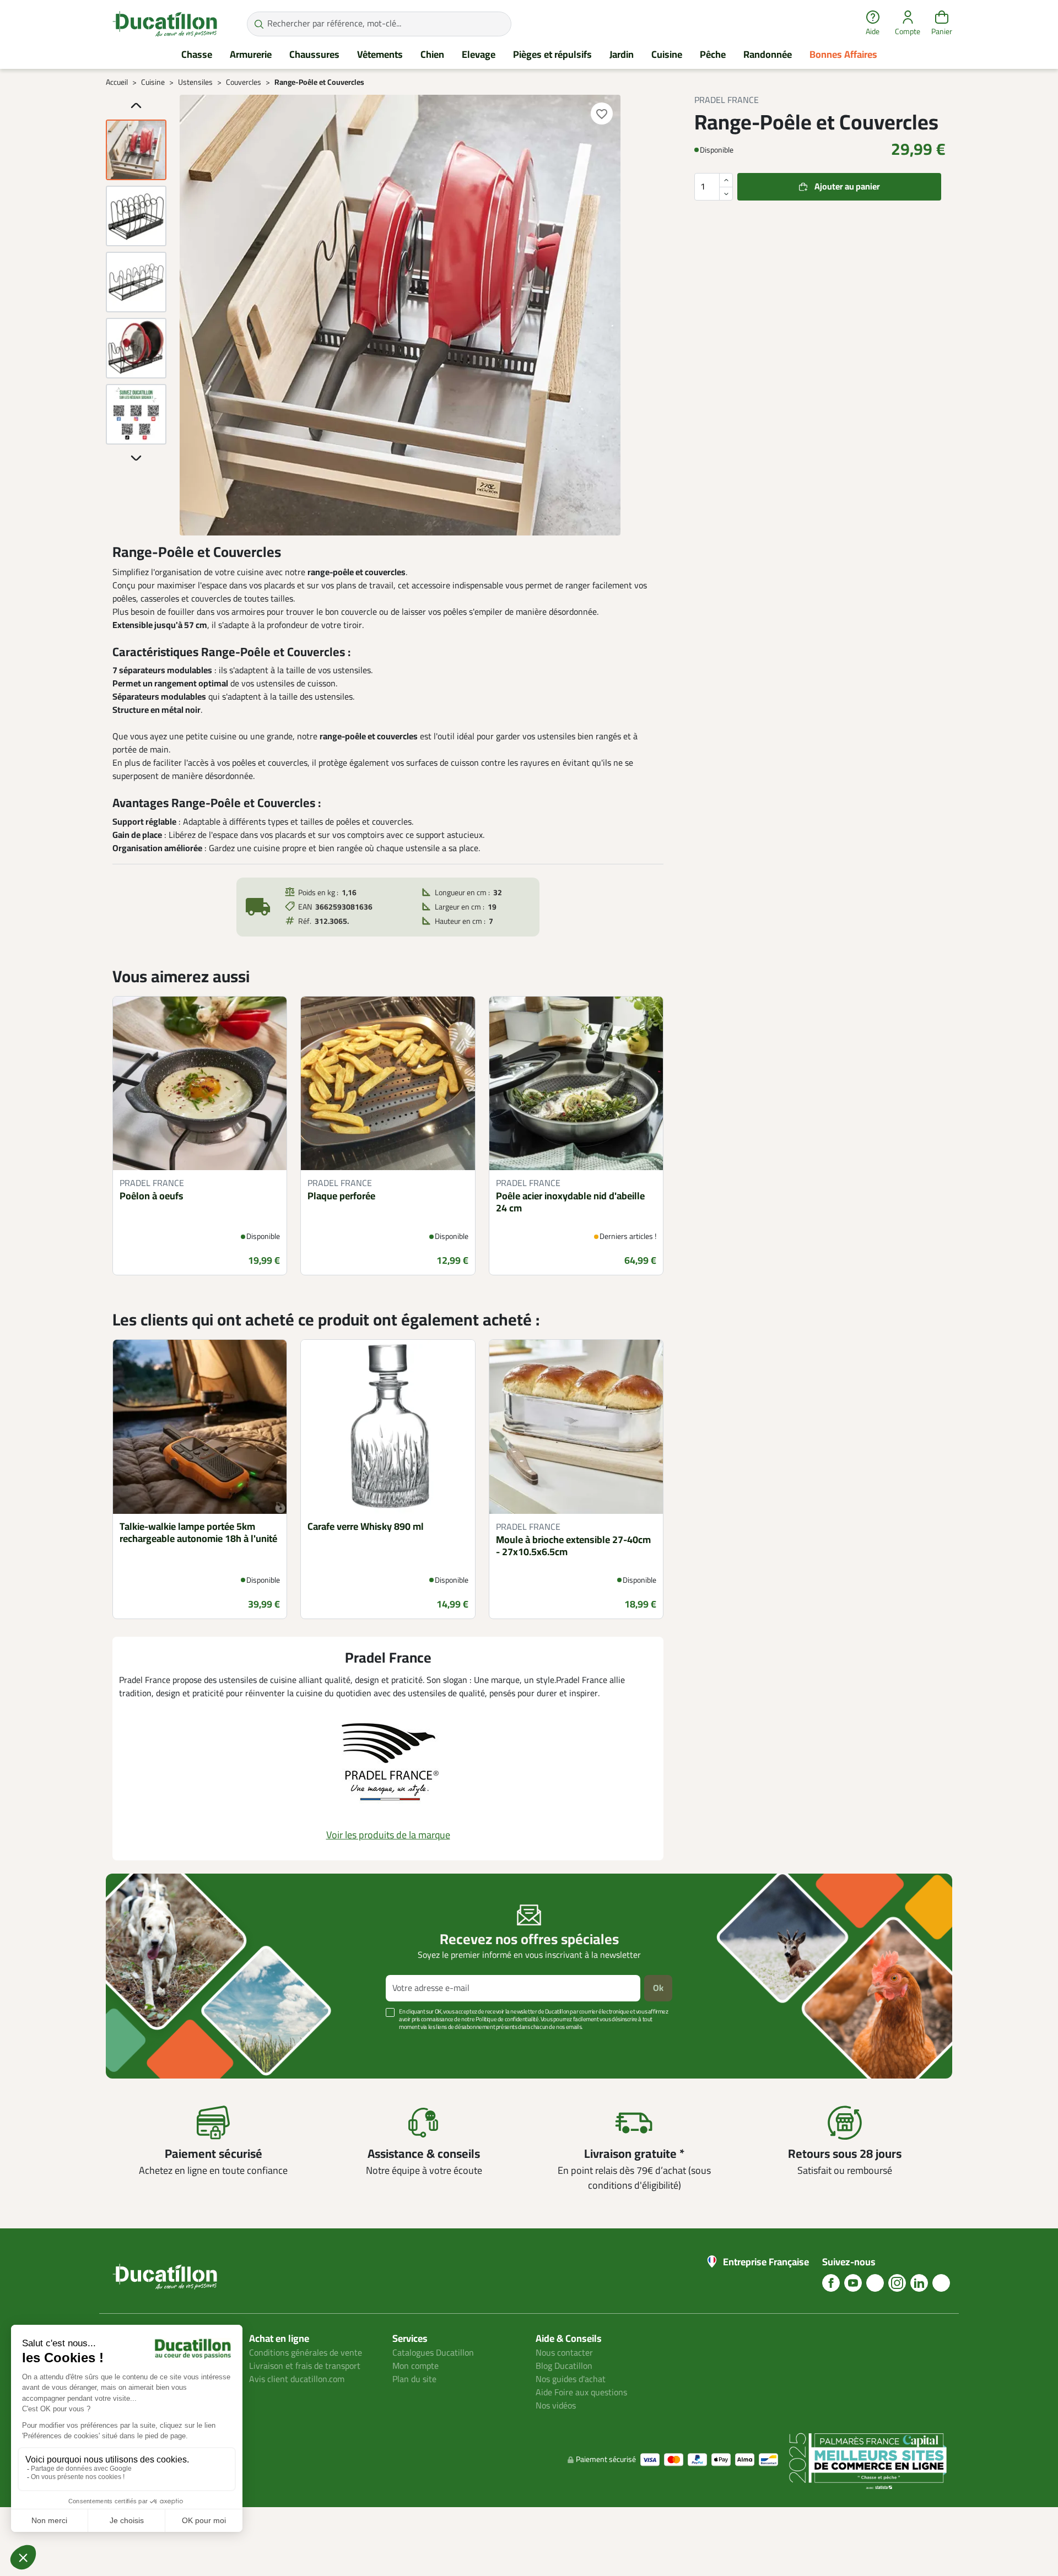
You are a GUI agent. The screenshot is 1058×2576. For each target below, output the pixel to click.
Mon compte (415, 2366)
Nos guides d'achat (571, 2379)
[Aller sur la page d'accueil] (165, 24)
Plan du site (414, 2379)
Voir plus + (144, 2044)
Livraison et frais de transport (305, 2366)
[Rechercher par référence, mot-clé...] (259, 24)
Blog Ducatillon (564, 2366)
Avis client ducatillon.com (297, 2379)
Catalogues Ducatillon (433, 2353)
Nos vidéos (556, 2406)
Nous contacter (564, 2353)
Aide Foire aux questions (581, 2393)
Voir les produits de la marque (388, 1835)
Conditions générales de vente (306, 2353)
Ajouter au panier (847, 187)
